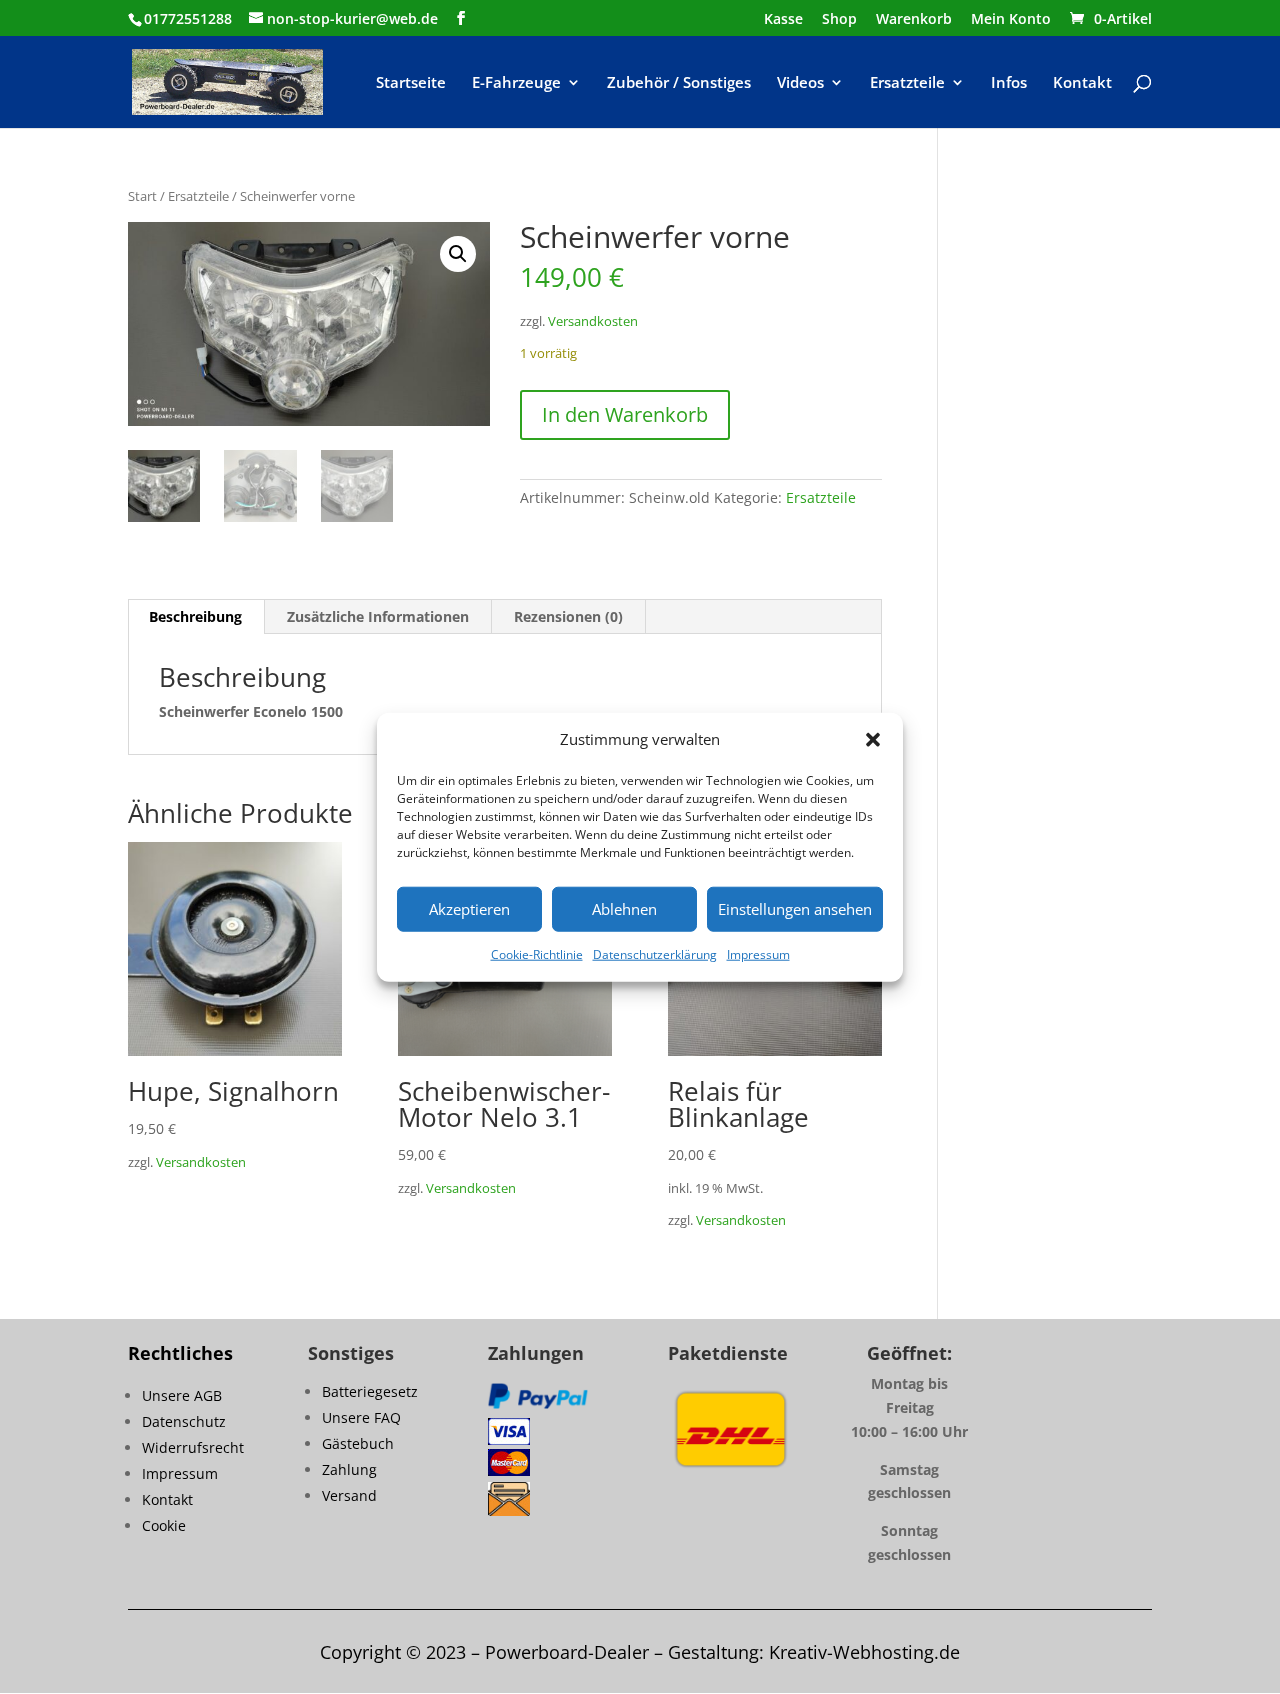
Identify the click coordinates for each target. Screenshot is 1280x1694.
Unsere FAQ (361, 1417)
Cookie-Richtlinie (537, 954)
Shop (839, 20)
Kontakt (1082, 83)
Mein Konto (1011, 20)
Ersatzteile (907, 83)
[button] (873, 740)
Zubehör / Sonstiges (679, 83)
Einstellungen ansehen (795, 909)
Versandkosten (593, 321)
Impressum (758, 954)
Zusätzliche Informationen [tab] (378, 616)
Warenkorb (914, 20)
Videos (800, 83)
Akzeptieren (469, 909)
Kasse (783, 20)
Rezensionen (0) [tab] (568, 616)
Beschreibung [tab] (195, 616)
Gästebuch (358, 1443)
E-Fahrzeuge (516, 83)
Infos (1009, 83)
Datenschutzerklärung (655, 954)
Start (142, 196)
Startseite (411, 83)
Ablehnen (624, 909)
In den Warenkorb (625, 414)
